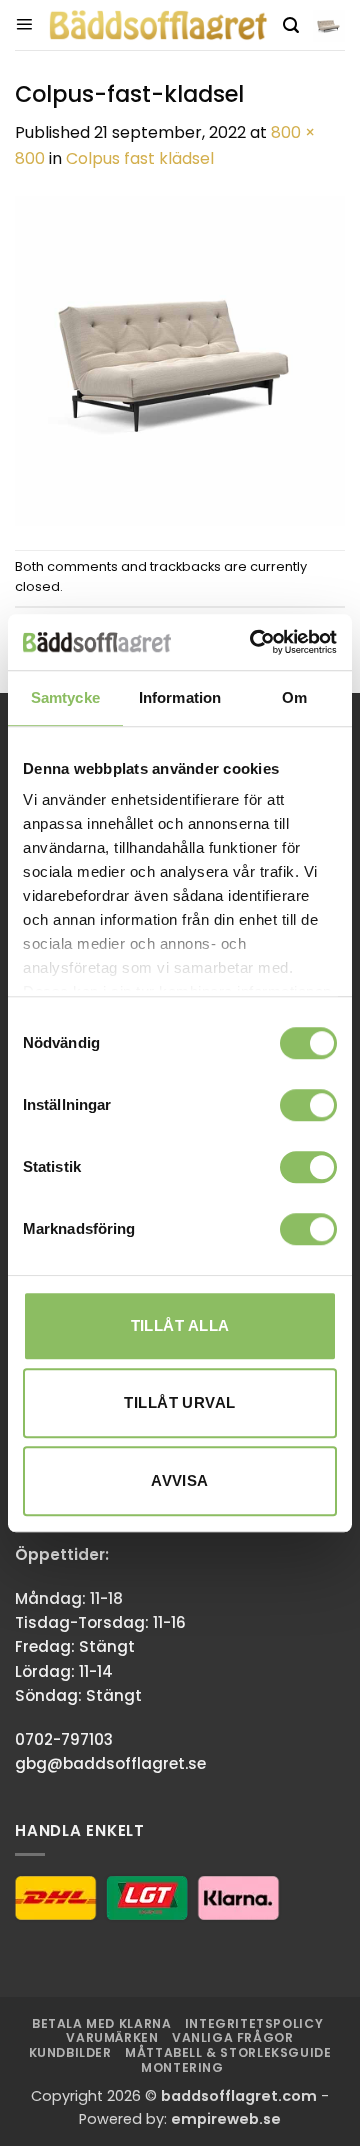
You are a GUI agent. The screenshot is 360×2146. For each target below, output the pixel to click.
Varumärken (112, 2037)
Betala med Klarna (101, 2023)
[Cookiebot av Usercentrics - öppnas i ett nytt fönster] (254, 642)
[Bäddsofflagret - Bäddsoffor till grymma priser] (158, 25)
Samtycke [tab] (65, 697)
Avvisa (180, 1480)
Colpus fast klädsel (140, 158)
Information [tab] (180, 697)
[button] (24, 25)
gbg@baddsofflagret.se (110, 1763)
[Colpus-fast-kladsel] (180, 359)
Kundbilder (70, 2052)
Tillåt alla (180, 1325)
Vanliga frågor (233, 2037)
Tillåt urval (179, 1402)
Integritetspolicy (254, 2023)
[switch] (308, 1105)
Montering (182, 2067)
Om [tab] (294, 697)
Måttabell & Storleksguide (228, 2052)
